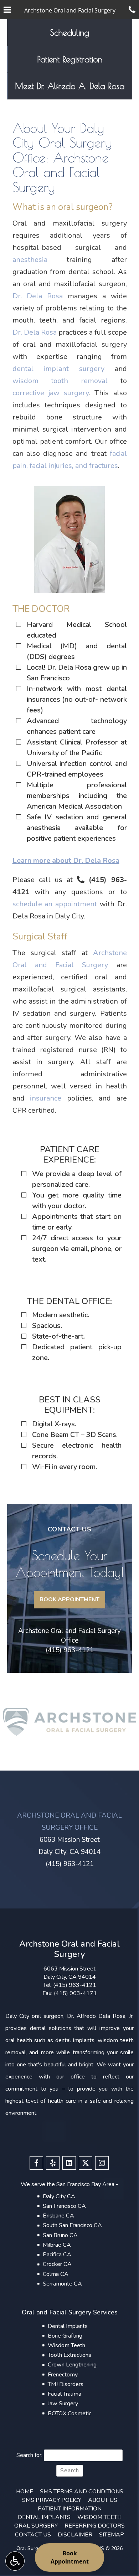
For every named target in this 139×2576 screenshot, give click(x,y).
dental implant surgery (58, 369)
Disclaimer (75, 2535)
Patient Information (70, 2509)
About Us (103, 2500)
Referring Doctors (95, 2526)
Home (25, 2492)
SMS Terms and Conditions (82, 2492)
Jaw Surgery (63, 2404)
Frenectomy (63, 2375)
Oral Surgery (36, 2526)
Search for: (29, 2455)
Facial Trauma (65, 2394)
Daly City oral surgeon (34, 2016)
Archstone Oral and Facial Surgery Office (69, 1636)
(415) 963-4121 (70, 1650)
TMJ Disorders (66, 2384)
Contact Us (33, 2535)
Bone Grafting (65, 2336)
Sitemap (112, 2535)
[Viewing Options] (15, 2561)
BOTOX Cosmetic (69, 2413)
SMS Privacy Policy (52, 2500)
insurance (46, 1098)
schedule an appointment (55, 904)
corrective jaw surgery (51, 393)
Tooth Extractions (69, 2355)
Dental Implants (68, 2326)
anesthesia (30, 260)
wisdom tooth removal (60, 381)
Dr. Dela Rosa (38, 296)
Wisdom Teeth (66, 2345)
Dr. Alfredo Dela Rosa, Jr (100, 2016)
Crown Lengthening (72, 2365)
